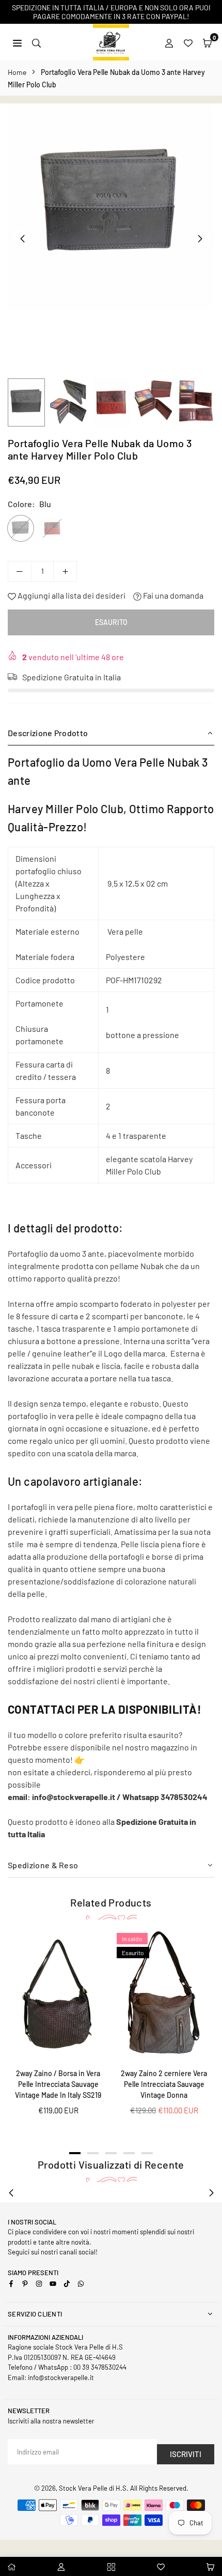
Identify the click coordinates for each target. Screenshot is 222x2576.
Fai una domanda (172, 595)
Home (17, 72)
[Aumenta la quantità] (65, 571)
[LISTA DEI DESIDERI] (188, 42)
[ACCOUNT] (169, 42)
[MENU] (17, 42)
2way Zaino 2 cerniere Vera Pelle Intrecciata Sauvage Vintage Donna (164, 2084)
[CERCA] (36, 42)
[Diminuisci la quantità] (20, 571)
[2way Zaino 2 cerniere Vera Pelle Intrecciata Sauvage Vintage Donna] (164, 1995)
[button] (207, 42)
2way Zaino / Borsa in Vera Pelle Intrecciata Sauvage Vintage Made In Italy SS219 (58, 2084)
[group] (111, 207)
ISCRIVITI (186, 2454)
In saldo (132, 1939)
